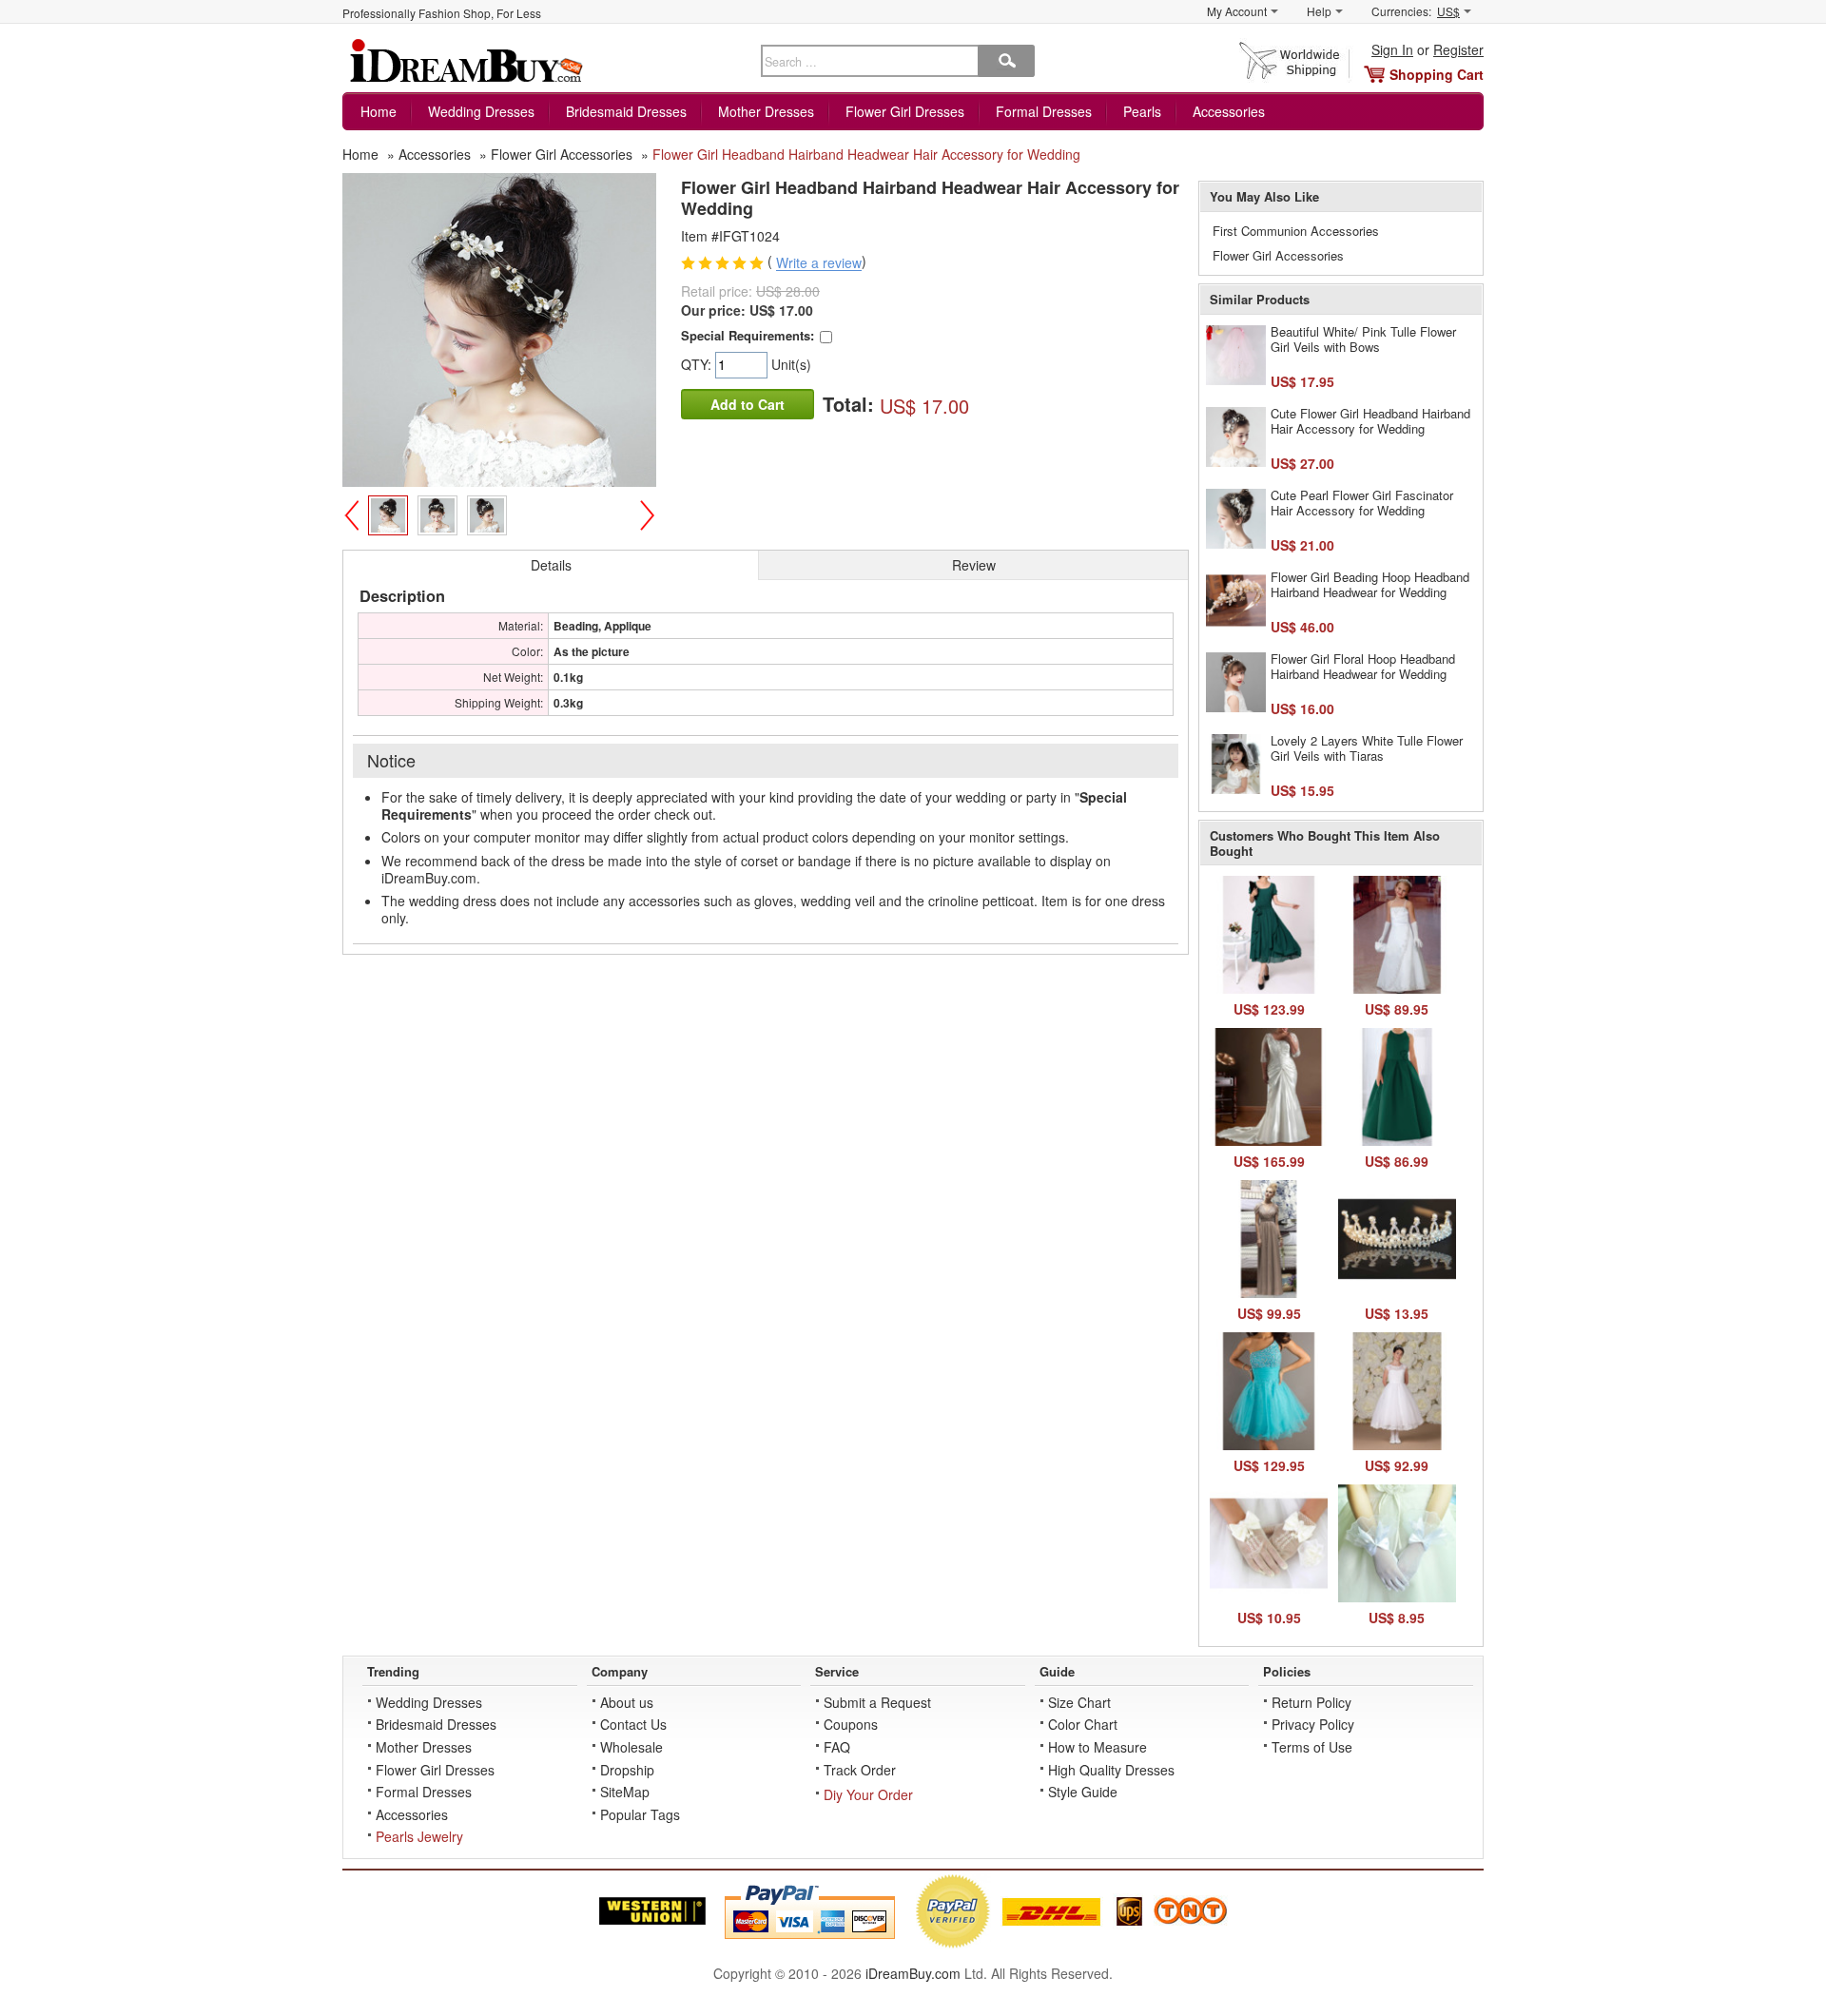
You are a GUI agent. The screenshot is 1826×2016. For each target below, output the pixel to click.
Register (1458, 49)
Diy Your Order (868, 1794)
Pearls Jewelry (419, 1836)
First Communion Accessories (1296, 231)
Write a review (819, 263)
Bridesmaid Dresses (626, 111)
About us (627, 1702)
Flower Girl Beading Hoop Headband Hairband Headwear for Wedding (1370, 584)
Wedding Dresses (481, 111)
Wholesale (631, 1747)
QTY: (698, 364)
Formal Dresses (1044, 111)
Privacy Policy (1313, 1724)
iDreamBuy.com (913, 1973)
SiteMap (625, 1792)
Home (379, 111)
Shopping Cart (1437, 74)
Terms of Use (1312, 1747)
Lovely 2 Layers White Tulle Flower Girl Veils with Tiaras (1367, 748)
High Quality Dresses (1111, 1770)
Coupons (851, 1724)
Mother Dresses (766, 111)
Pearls (1142, 111)
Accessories (1229, 111)
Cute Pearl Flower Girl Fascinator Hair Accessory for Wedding (1362, 503)
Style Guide (1083, 1792)
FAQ (837, 1747)
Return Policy (1311, 1702)
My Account (1237, 11)
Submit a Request (877, 1702)
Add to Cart (748, 404)
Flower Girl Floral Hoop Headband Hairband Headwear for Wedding (1363, 666)
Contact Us (633, 1724)
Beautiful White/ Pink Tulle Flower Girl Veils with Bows (1363, 339)
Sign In (1392, 49)
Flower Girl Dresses (905, 111)
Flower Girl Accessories (1278, 255)
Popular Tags (640, 1814)
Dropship (627, 1770)
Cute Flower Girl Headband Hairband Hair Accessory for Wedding (1370, 421)
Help (1319, 11)
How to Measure (1098, 1747)
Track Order (860, 1770)
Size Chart (1079, 1702)
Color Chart (1083, 1724)
